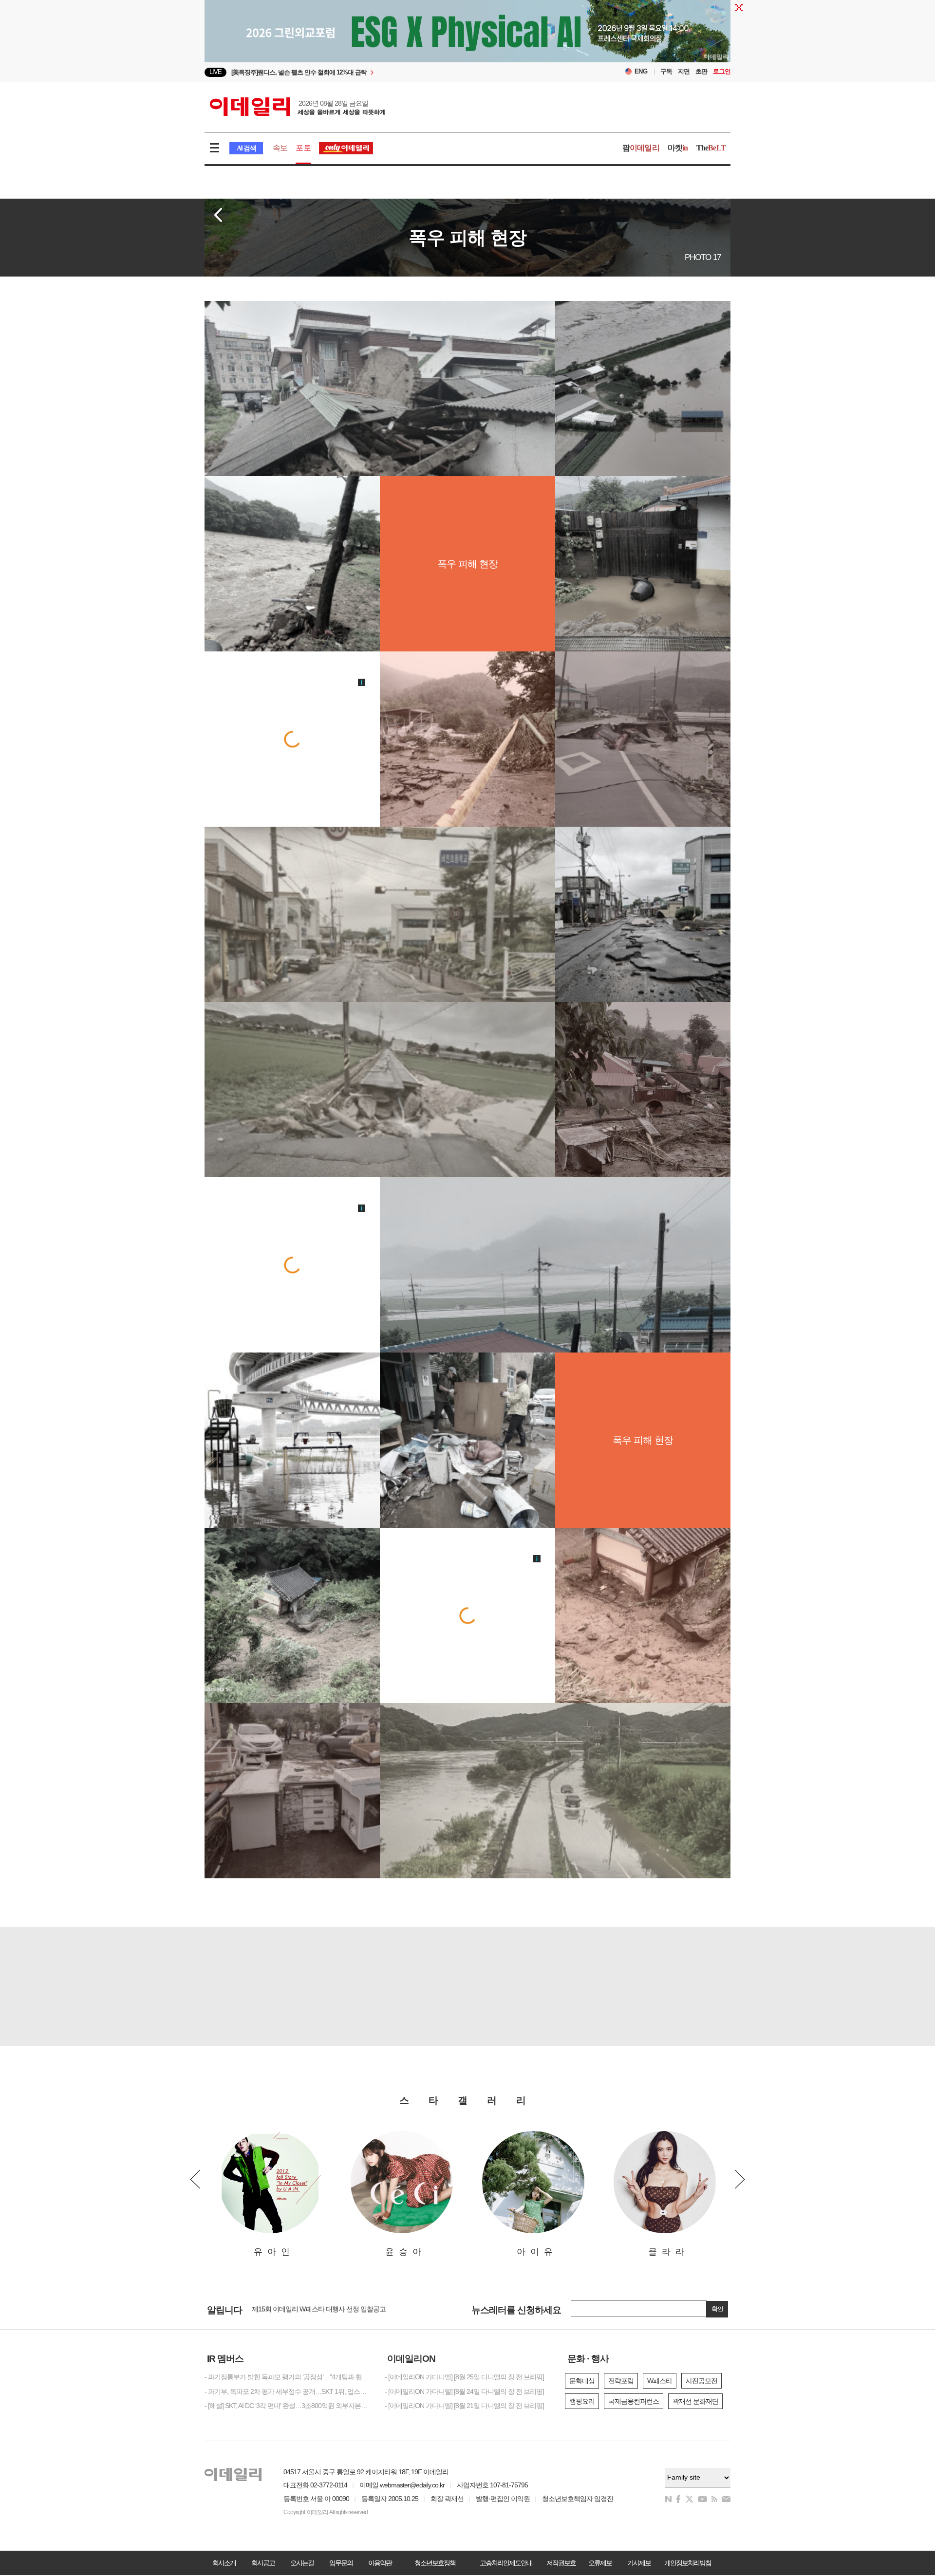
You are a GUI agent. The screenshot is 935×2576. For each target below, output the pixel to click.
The (711, 148)
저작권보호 (561, 2563)
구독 (666, 71)
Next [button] (740, 2179)
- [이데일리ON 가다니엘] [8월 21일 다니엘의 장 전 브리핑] (464, 2406)
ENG (641, 71)
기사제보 (639, 2563)
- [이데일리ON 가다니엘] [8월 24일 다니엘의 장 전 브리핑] (464, 2391)
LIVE (215, 72)
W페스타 (660, 2381)
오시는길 (302, 2563)
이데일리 (298, 107)
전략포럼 (621, 2381)
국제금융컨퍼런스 (634, 2401)
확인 (717, 2309)
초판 (701, 71)
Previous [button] (195, 2179)
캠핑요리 (582, 2401)
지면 (684, 71)
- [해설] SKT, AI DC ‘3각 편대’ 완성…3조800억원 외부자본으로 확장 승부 (287, 2406)
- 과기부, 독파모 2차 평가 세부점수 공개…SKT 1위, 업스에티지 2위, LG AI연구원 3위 (287, 2391)
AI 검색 (246, 148)
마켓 (678, 148)
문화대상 (582, 2381)
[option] (388, 72)
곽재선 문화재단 (695, 2401)
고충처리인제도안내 (506, 2563)
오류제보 (600, 2563)
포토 (303, 148)
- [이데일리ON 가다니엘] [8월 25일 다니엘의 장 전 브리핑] (464, 2377)
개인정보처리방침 (688, 2563)
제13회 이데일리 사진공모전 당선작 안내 (309, 2309)
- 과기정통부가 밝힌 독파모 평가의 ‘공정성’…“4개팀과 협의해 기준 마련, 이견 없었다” (287, 2377)
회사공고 (263, 2563)
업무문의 (341, 2563)
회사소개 (224, 2563)
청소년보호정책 (435, 2563)
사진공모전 (701, 2381)
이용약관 (380, 2563)
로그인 (722, 71)
